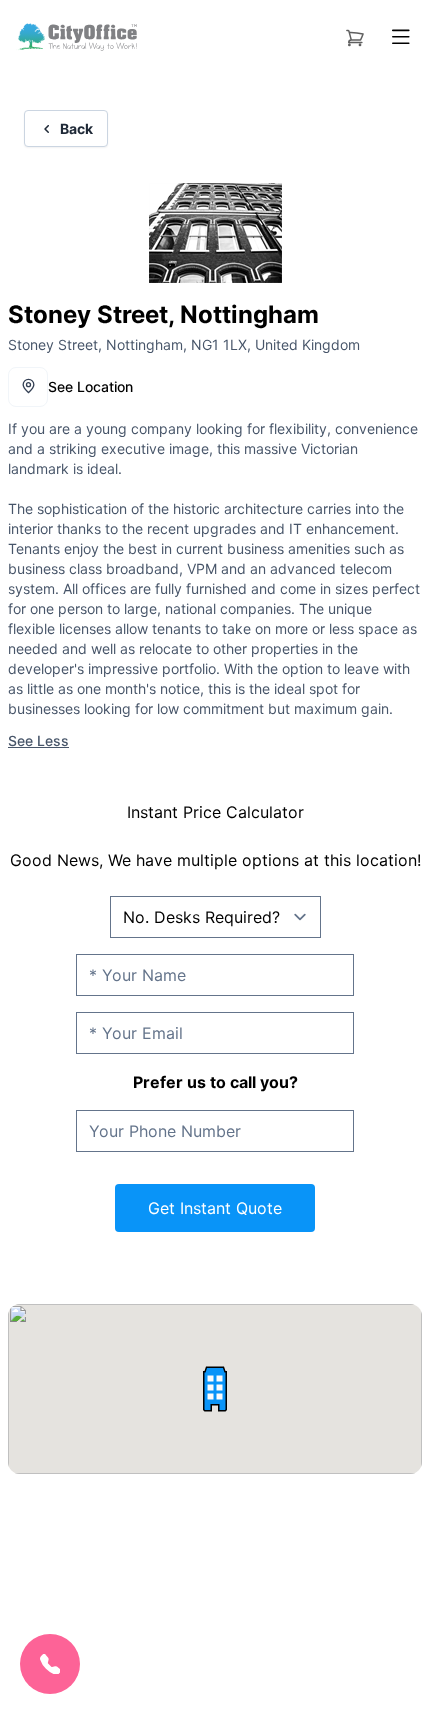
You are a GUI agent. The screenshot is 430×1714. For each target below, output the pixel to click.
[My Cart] (355, 34)
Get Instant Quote (215, 1208)
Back (76, 128)
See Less (38, 740)
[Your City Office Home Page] (76, 37)
